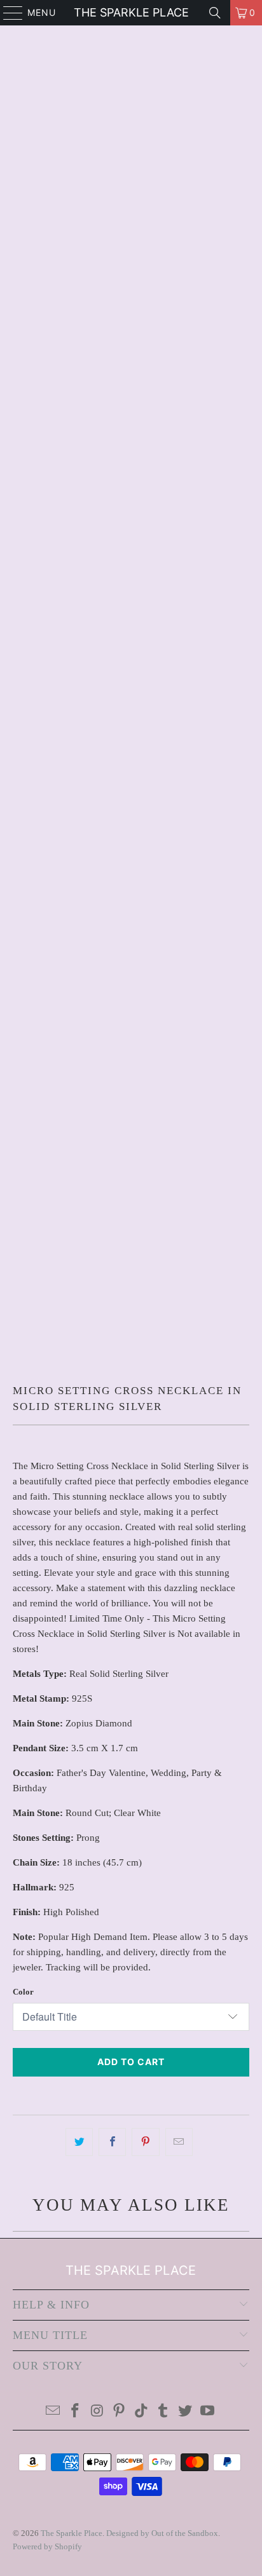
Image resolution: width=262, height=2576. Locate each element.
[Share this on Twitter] (79, 2142)
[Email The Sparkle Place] (53, 2412)
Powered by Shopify (47, 2546)
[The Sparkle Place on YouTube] (208, 2412)
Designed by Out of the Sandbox (162, 2533)
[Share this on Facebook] (112, 2142)
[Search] (215, 13)
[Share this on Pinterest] (145, 2142)
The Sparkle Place (131, 12)
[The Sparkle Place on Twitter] (186, 2412)
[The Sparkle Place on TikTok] (141, 2412)
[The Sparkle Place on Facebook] (75, 2412)
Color (23, 1992)
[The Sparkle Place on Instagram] (97, 2412)
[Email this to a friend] (179, 2142)
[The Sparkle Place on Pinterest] (120, 2412)
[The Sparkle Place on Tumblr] (163, 2412)
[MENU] (7, 13)
